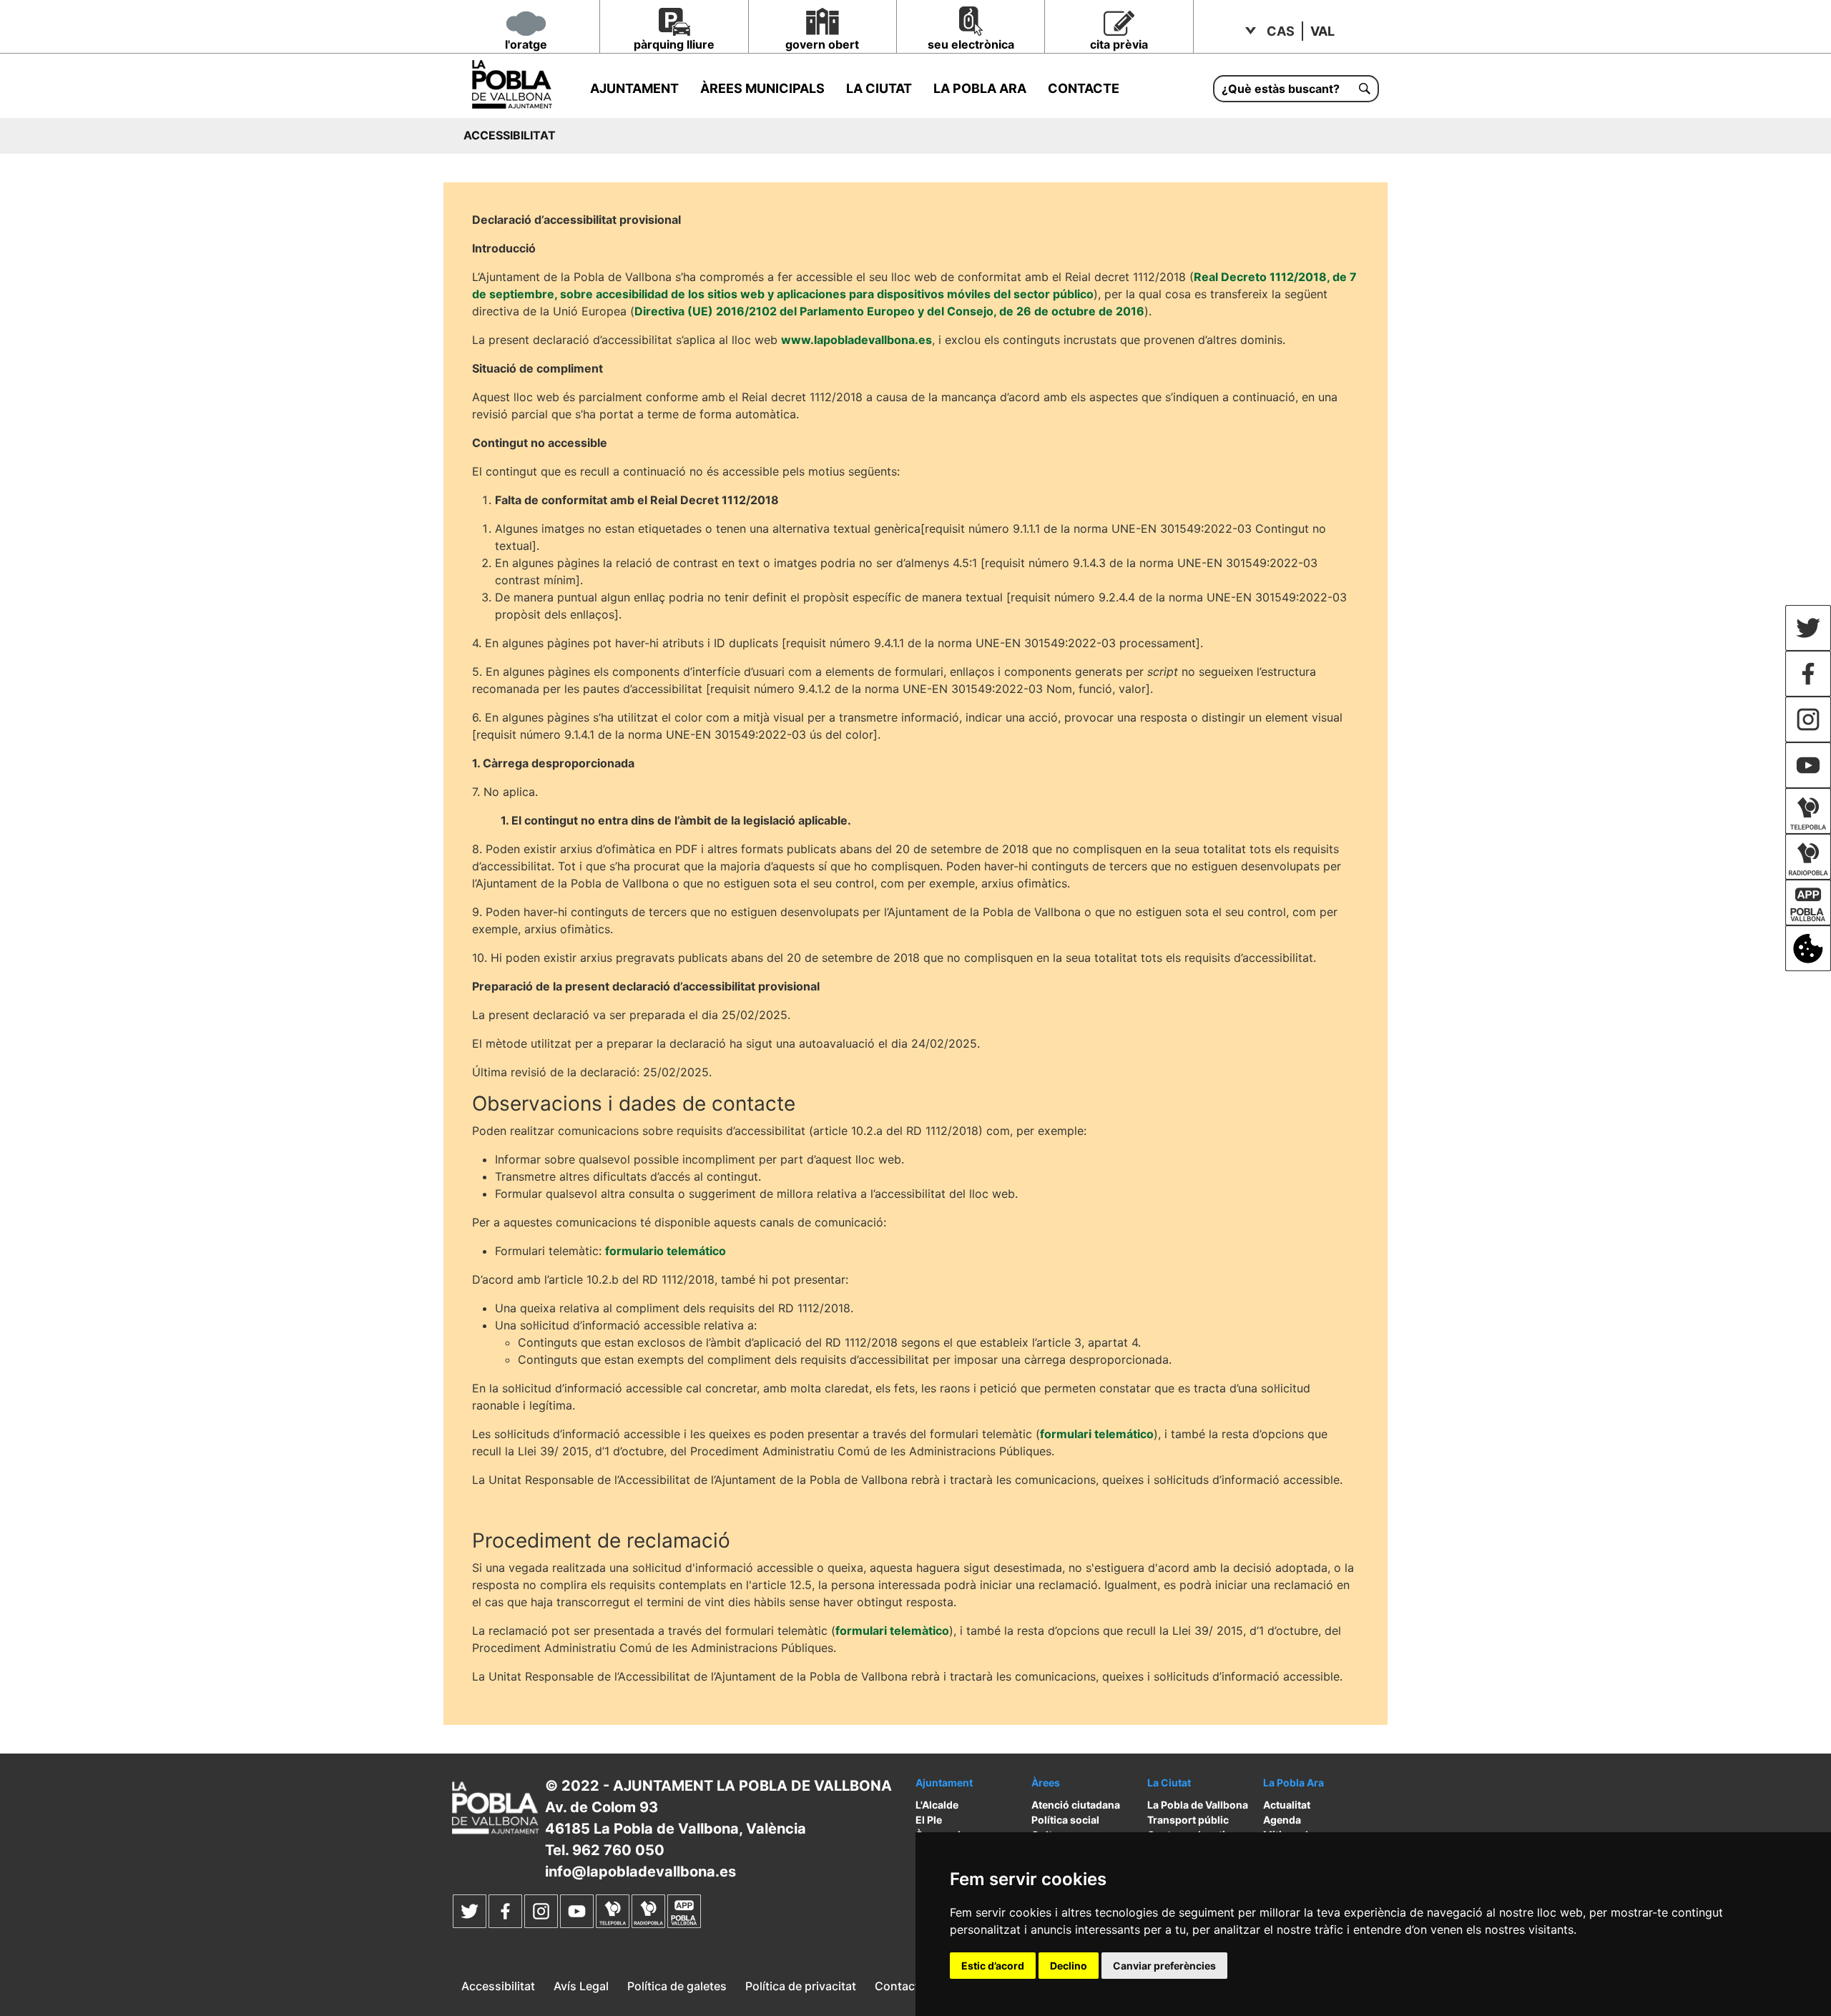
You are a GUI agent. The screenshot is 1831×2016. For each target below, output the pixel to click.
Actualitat (1287, 1805)
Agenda (1282, 1820)
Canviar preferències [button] (1164, 1966)
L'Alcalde (937, 1805)
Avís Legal (581, 1986)
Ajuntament (634, 88)
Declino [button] (1069, 1966)
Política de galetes (677, 1986)
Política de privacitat (801, 1986)
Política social (1065, 1820)
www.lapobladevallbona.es (856, 340)
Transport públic (1188, 1820)
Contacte (1084, 88)
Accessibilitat (498, 1986)
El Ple (929, 1820)
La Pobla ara (980, 88)
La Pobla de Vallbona (1198, 1805)
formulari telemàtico (892, 1631)
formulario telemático (666, 1251)
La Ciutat (879, 88)
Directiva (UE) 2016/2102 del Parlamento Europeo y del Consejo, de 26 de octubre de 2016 (889, 311)
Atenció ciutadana (1076, 1805)
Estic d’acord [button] (993, 1966)
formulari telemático (1097, 1434)
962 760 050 (618, 1850)
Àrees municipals (762, 88)
